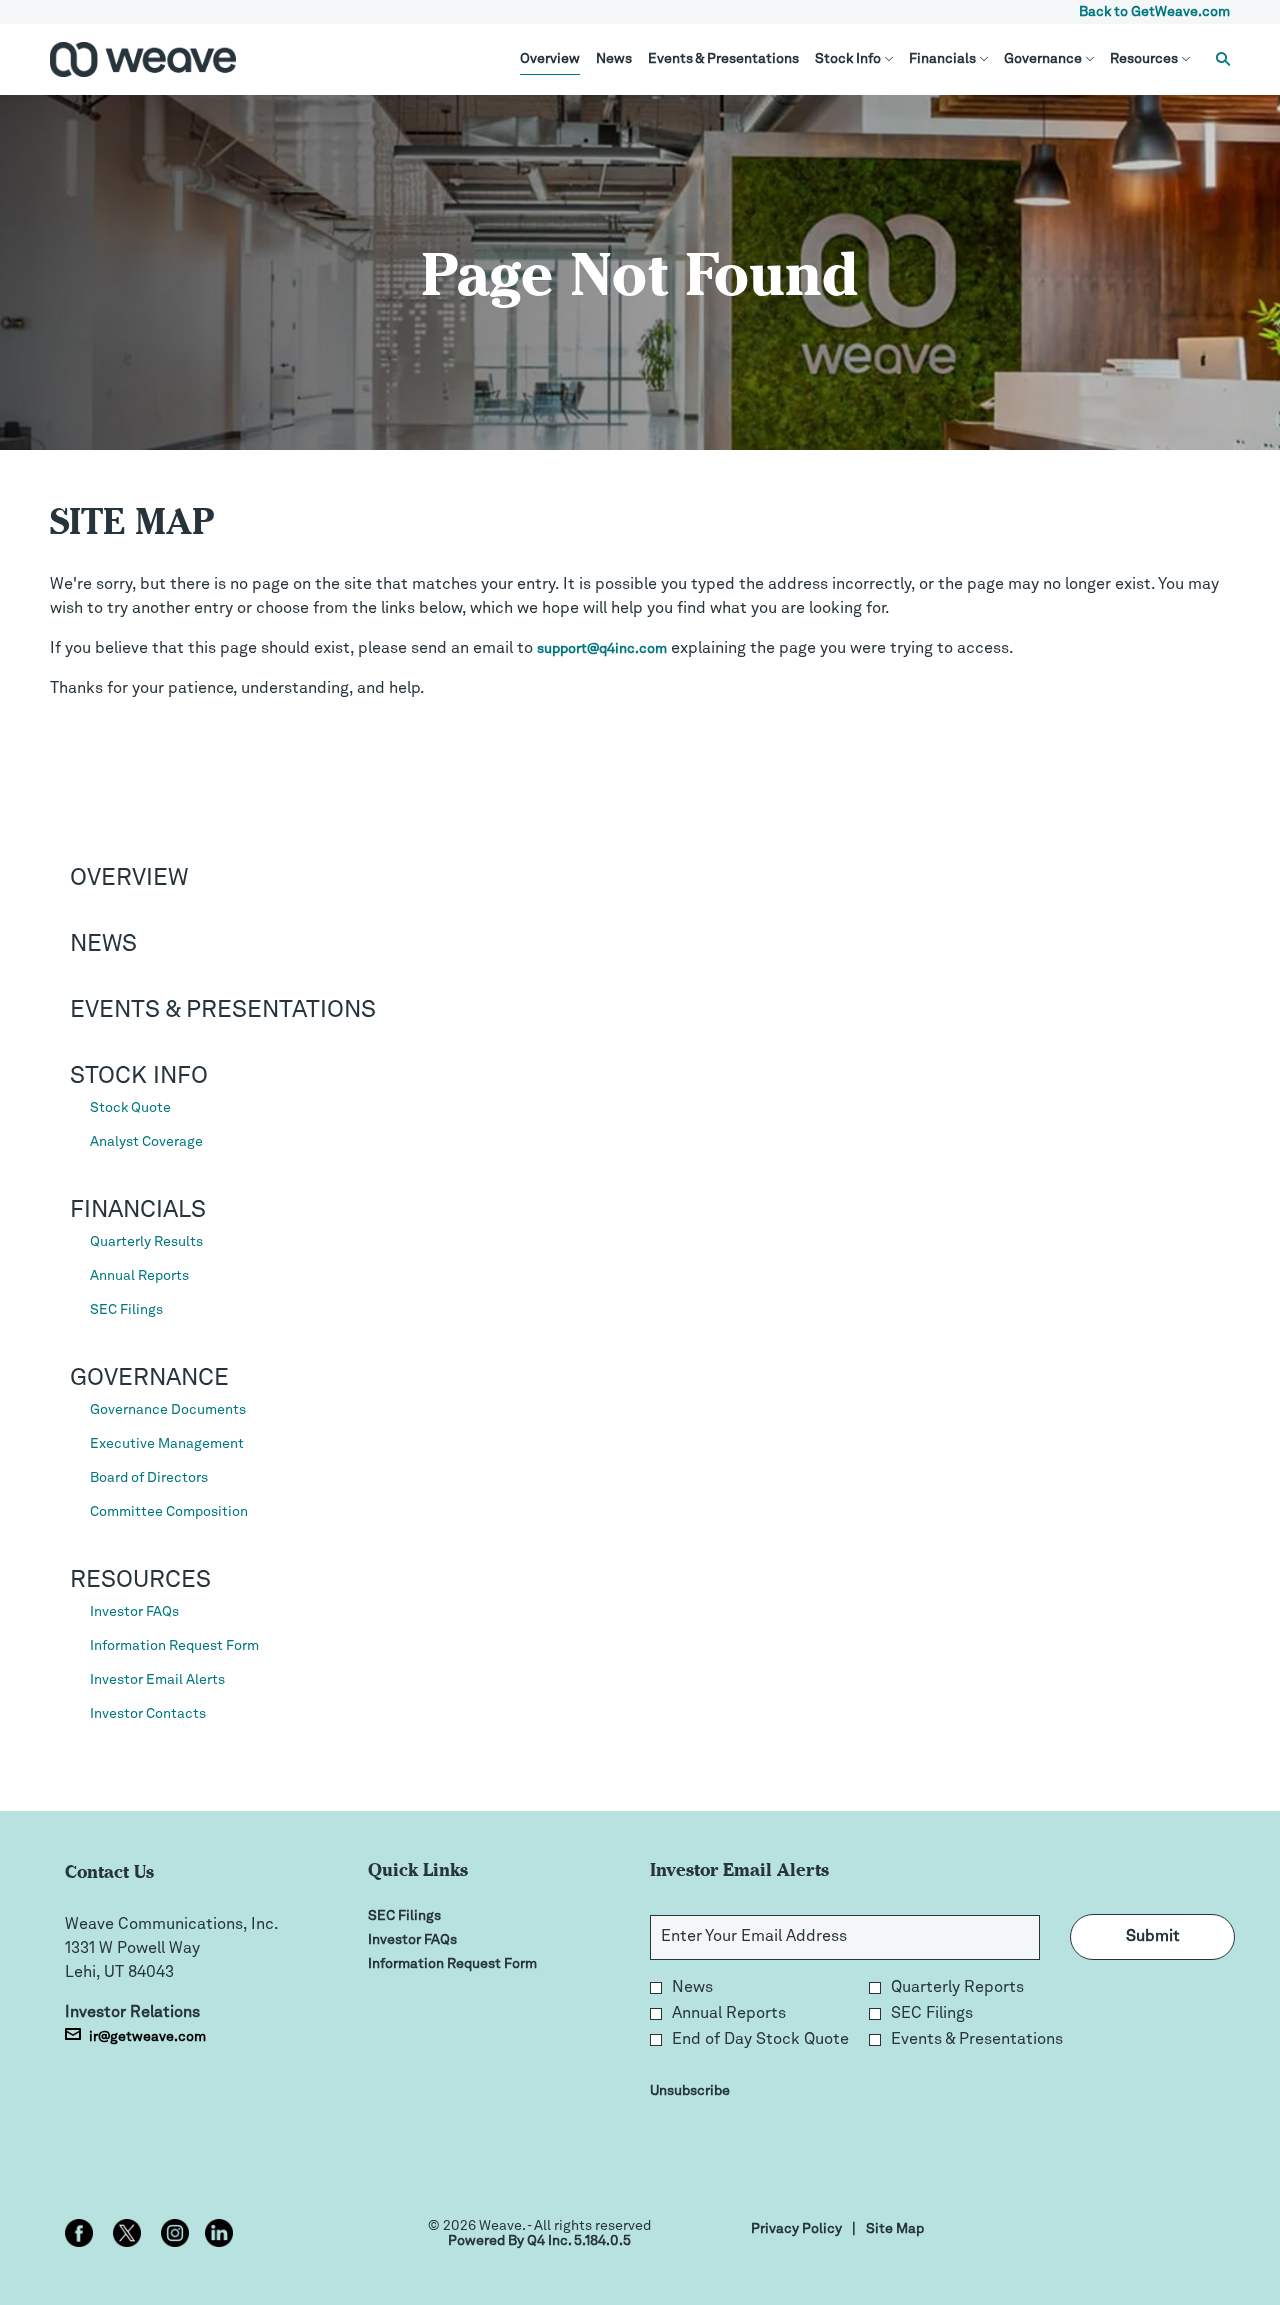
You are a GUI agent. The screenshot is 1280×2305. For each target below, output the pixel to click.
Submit (1153, 1937)
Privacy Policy (796, 2230)
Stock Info (139, 1077)
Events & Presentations (223, 1011)
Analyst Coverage (146, 1142)
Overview (129, 879)
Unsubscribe (690, 2091)
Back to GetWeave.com (1154, 12)
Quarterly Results (146, 1242)
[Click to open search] (1218, 59)
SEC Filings (126, 1310)
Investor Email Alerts (157, 1680)
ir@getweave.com (147, 2037)
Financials (138, 1211)
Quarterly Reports (957, 1988)
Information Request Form (174, 1646)
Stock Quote (130, 1108)
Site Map (895, 2230)
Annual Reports (139, 1276)
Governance (149, 1379)
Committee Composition (169, 1512)
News (103, 945)
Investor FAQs (134, 1612)
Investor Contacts (148, 1714)
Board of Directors (149, 1478)
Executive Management (167, 1444)
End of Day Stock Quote (760, 2040)
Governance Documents (168, 1410)
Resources (140, 1581)
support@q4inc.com (602, 649)
